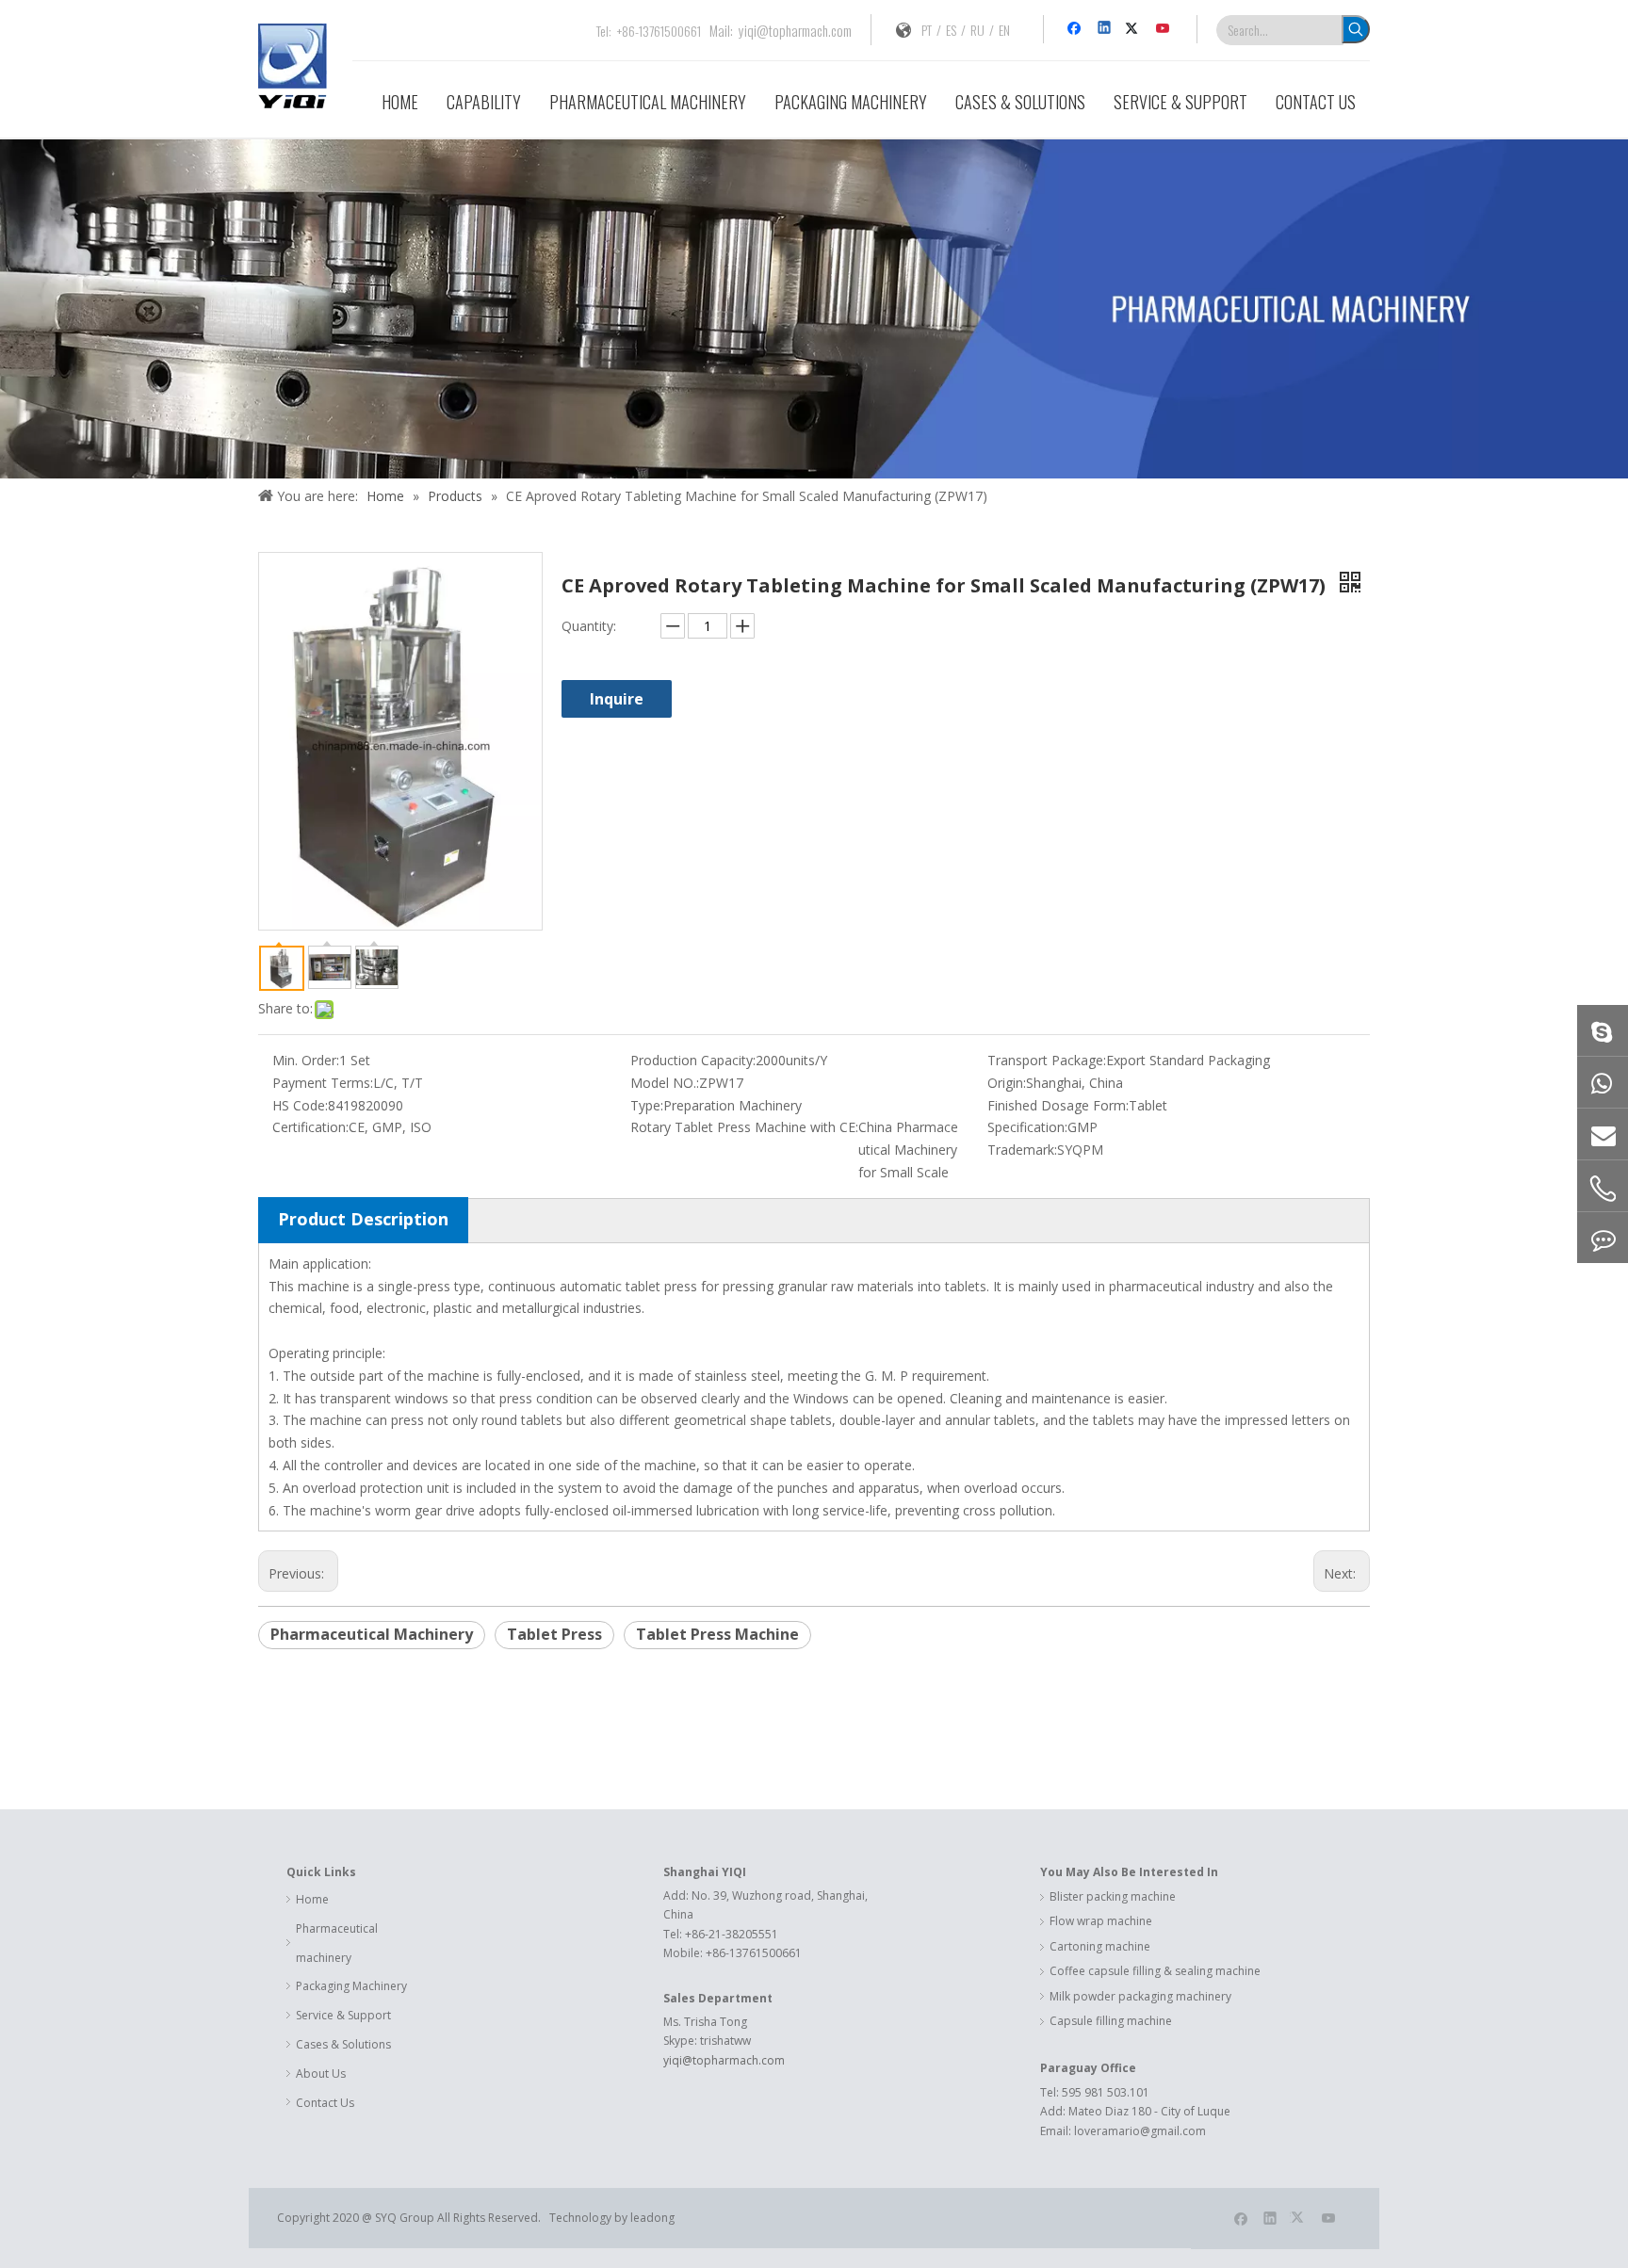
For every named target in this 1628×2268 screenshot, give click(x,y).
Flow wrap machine (1101, 1921)
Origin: (1007, 1083)
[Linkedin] (1106, 29)
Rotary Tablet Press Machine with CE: (744, 1127)
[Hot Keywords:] (1356, 29)
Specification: (1027, 1127)
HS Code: (300, 1105)
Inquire (617, 699)
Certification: (310, 1127)
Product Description (363, 1219)
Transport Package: (1047, 1060)
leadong (654, 2218)
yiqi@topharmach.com (795, 30)
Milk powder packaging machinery (1140, 1996)
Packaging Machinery (351, 1986)
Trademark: (1022, 1150)
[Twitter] (1135, 29)
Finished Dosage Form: (1058, 1105)
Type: (647, 1105)
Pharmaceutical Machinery (372, 1634)
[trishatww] (1603, 1030)
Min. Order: (306, 1060)
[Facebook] (1076, 29)
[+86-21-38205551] (1603, 1189)
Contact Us (325, 2103)
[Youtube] (1164, 29)
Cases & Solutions (343, 2044)
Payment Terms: (323, 1083)
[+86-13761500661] (1603, 1082)
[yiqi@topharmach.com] (1603, 1134)
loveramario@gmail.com (1140, 2131)
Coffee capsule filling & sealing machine (1155, 1971)
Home (312, 1899)
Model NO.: (665, 1083)
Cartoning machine (1100, 1946)
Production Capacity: (693, 1060)
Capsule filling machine (1111, 2021)
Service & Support (343, 2015)
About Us (321, 2074)
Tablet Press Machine (717, 1634)
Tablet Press (554, 1634)
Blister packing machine (1113, 1896)
